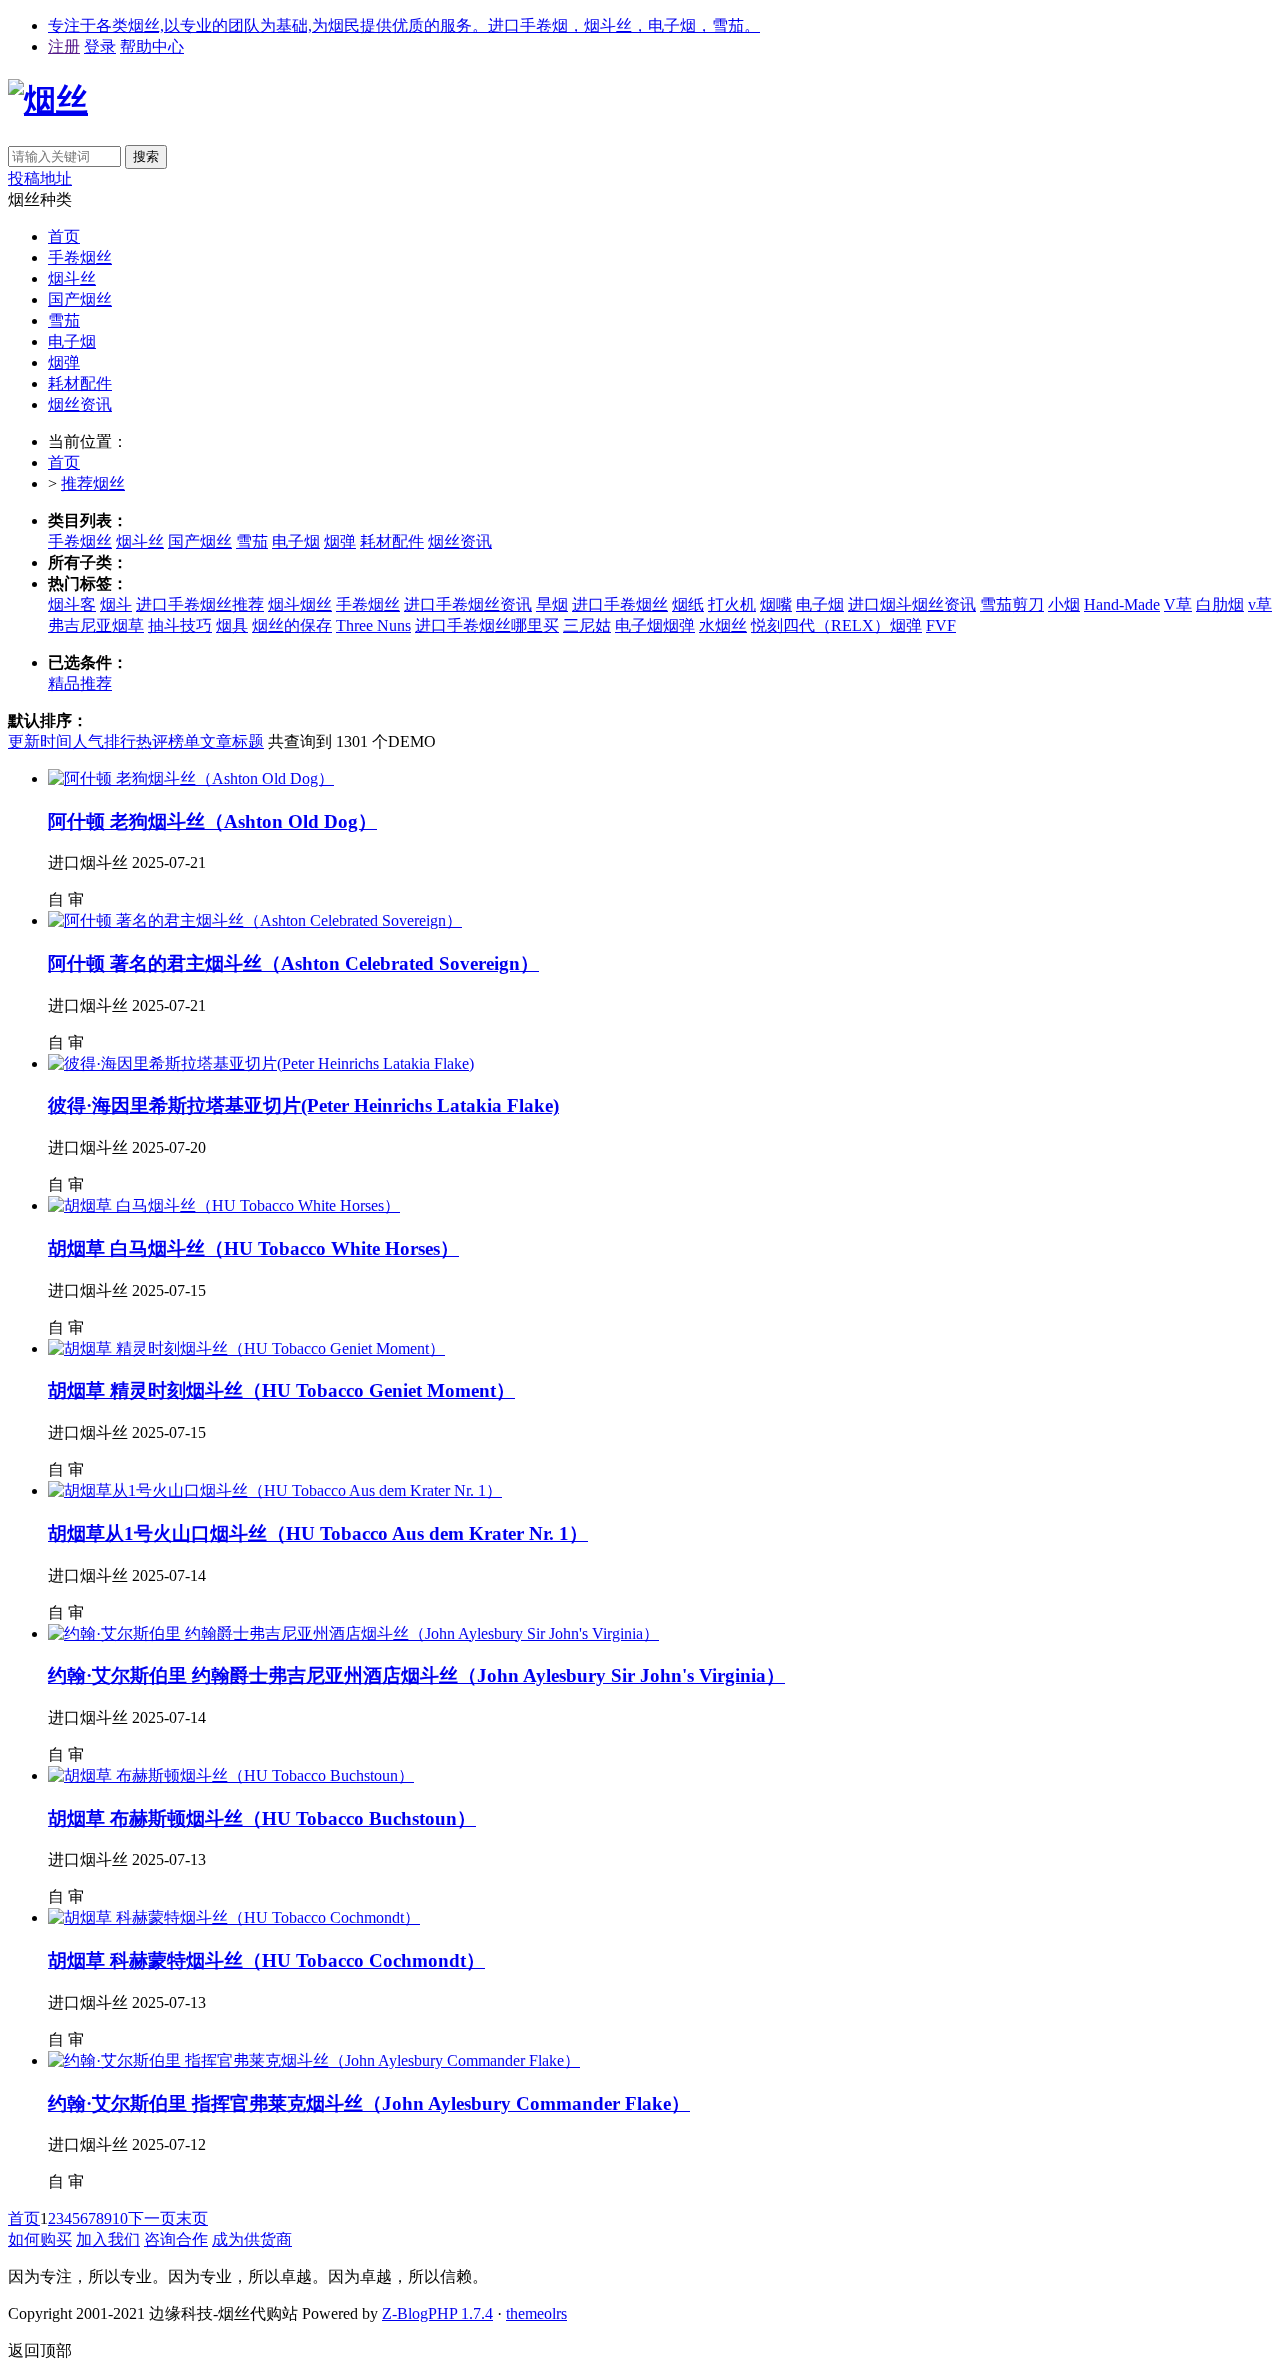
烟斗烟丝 (300, 604)
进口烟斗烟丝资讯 (912, 604)
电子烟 (72, 341)
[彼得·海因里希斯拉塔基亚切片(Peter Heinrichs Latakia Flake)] (261, 1063)
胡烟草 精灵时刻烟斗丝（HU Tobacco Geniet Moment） (281, 1390)
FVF (941, 625)
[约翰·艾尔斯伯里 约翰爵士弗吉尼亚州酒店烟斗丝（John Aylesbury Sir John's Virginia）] (353, 1633)
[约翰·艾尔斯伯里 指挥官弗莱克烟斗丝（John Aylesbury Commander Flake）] (314, 2060)
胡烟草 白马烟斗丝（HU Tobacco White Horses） (253, 1248)
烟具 (232, 625)
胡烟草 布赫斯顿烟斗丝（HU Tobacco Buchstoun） (262, 1818)
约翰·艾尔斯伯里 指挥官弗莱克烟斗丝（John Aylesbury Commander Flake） (369, 2103)
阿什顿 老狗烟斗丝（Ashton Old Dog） (212, 821)
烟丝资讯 (80, 404)
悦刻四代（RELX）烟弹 (836, 625)
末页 (192, 2218)
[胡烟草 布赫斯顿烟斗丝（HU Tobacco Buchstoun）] (231, 1775)
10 (120, 2218)
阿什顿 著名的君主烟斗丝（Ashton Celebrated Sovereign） (293, 963)
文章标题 (232, 741)
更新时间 (40, 741)
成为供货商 (252, 2239)
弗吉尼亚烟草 (96, 625)
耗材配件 (80, 383)
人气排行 (104, 741)
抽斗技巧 (180, 625)
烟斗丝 (72, 278)
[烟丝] (48, 100)
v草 (1260, 604)
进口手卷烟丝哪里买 (487, 625)
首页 (64, 236)
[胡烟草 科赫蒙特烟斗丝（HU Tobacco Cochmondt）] (234, 1917)
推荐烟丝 (93, 483)
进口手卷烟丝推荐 (200, 604)
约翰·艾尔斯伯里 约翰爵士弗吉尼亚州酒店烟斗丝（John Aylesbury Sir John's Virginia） (416, 1675)
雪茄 (64, 320)
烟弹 (64, 362)
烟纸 (688, 604)
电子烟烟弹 (655, 625)
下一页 (152, 2218)
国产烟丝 (80, 299)
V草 (1178, 604)
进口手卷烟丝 (620, 604)
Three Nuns (373, 625)
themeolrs (536, 2313)
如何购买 (40, 2239)
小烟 (1064, 604)
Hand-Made (1122, 604)
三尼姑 (587, 625)
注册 (64, 46)
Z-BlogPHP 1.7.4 (437, 2313)
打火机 (732, 604)
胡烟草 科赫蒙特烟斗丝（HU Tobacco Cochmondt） (266, 1960)
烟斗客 (72, 604)
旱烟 (552, 604)
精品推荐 (80, 683)
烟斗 (116, 604)
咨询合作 (176, 2239)
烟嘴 (776, 604)
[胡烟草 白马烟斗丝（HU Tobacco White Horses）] (224, 1205)
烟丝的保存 (292, 625)
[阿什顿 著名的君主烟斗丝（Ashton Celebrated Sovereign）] (255, 920)
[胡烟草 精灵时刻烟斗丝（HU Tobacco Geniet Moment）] (246, 1348)
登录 (100, 46)
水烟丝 (723, 625)
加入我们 (108, 2239)
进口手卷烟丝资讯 (468, 604)
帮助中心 (152, 46)
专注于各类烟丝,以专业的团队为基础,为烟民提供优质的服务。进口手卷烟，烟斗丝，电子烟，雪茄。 (404, 25)
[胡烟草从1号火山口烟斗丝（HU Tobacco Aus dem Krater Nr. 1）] (275, 1490)
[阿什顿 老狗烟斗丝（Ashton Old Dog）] (191, 778)
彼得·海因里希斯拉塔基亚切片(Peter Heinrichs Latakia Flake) (303, 1105)
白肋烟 (1220, 604)
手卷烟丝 (80, 257)
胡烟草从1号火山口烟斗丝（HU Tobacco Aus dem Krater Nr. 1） (318, 1533)
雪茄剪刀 (1012, 604)
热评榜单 (168, 741)
